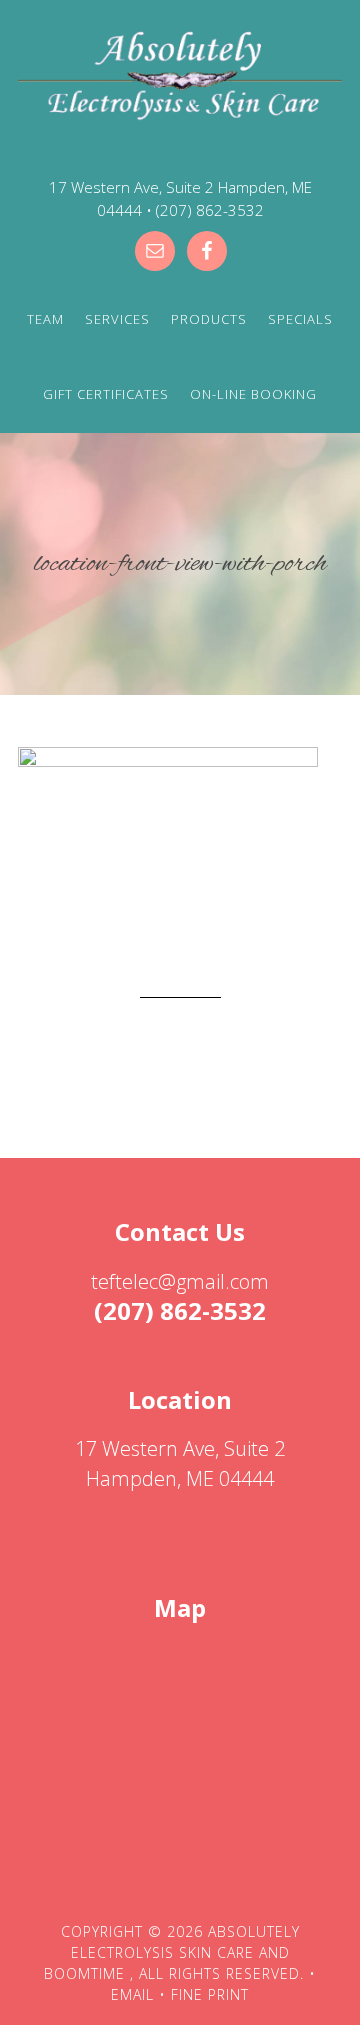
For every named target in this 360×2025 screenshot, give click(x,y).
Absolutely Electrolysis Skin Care (180, 78)
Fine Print (210, 1994)
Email (132, 1994)
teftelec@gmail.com (180, 1281)
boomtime (84, 1973)
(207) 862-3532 (210, 210)
